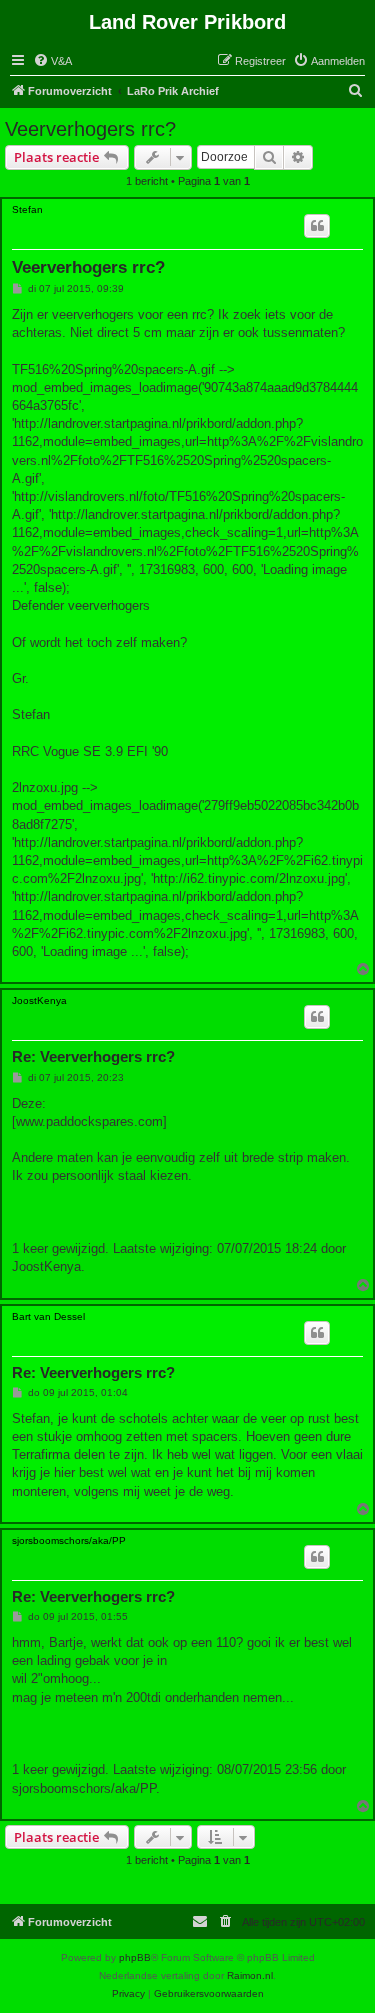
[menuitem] (52, 61)
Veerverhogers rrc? (90, 129)
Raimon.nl (250, 1975)
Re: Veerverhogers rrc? (93, 1056)
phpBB (135, 1957)
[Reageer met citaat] (317, 226)
